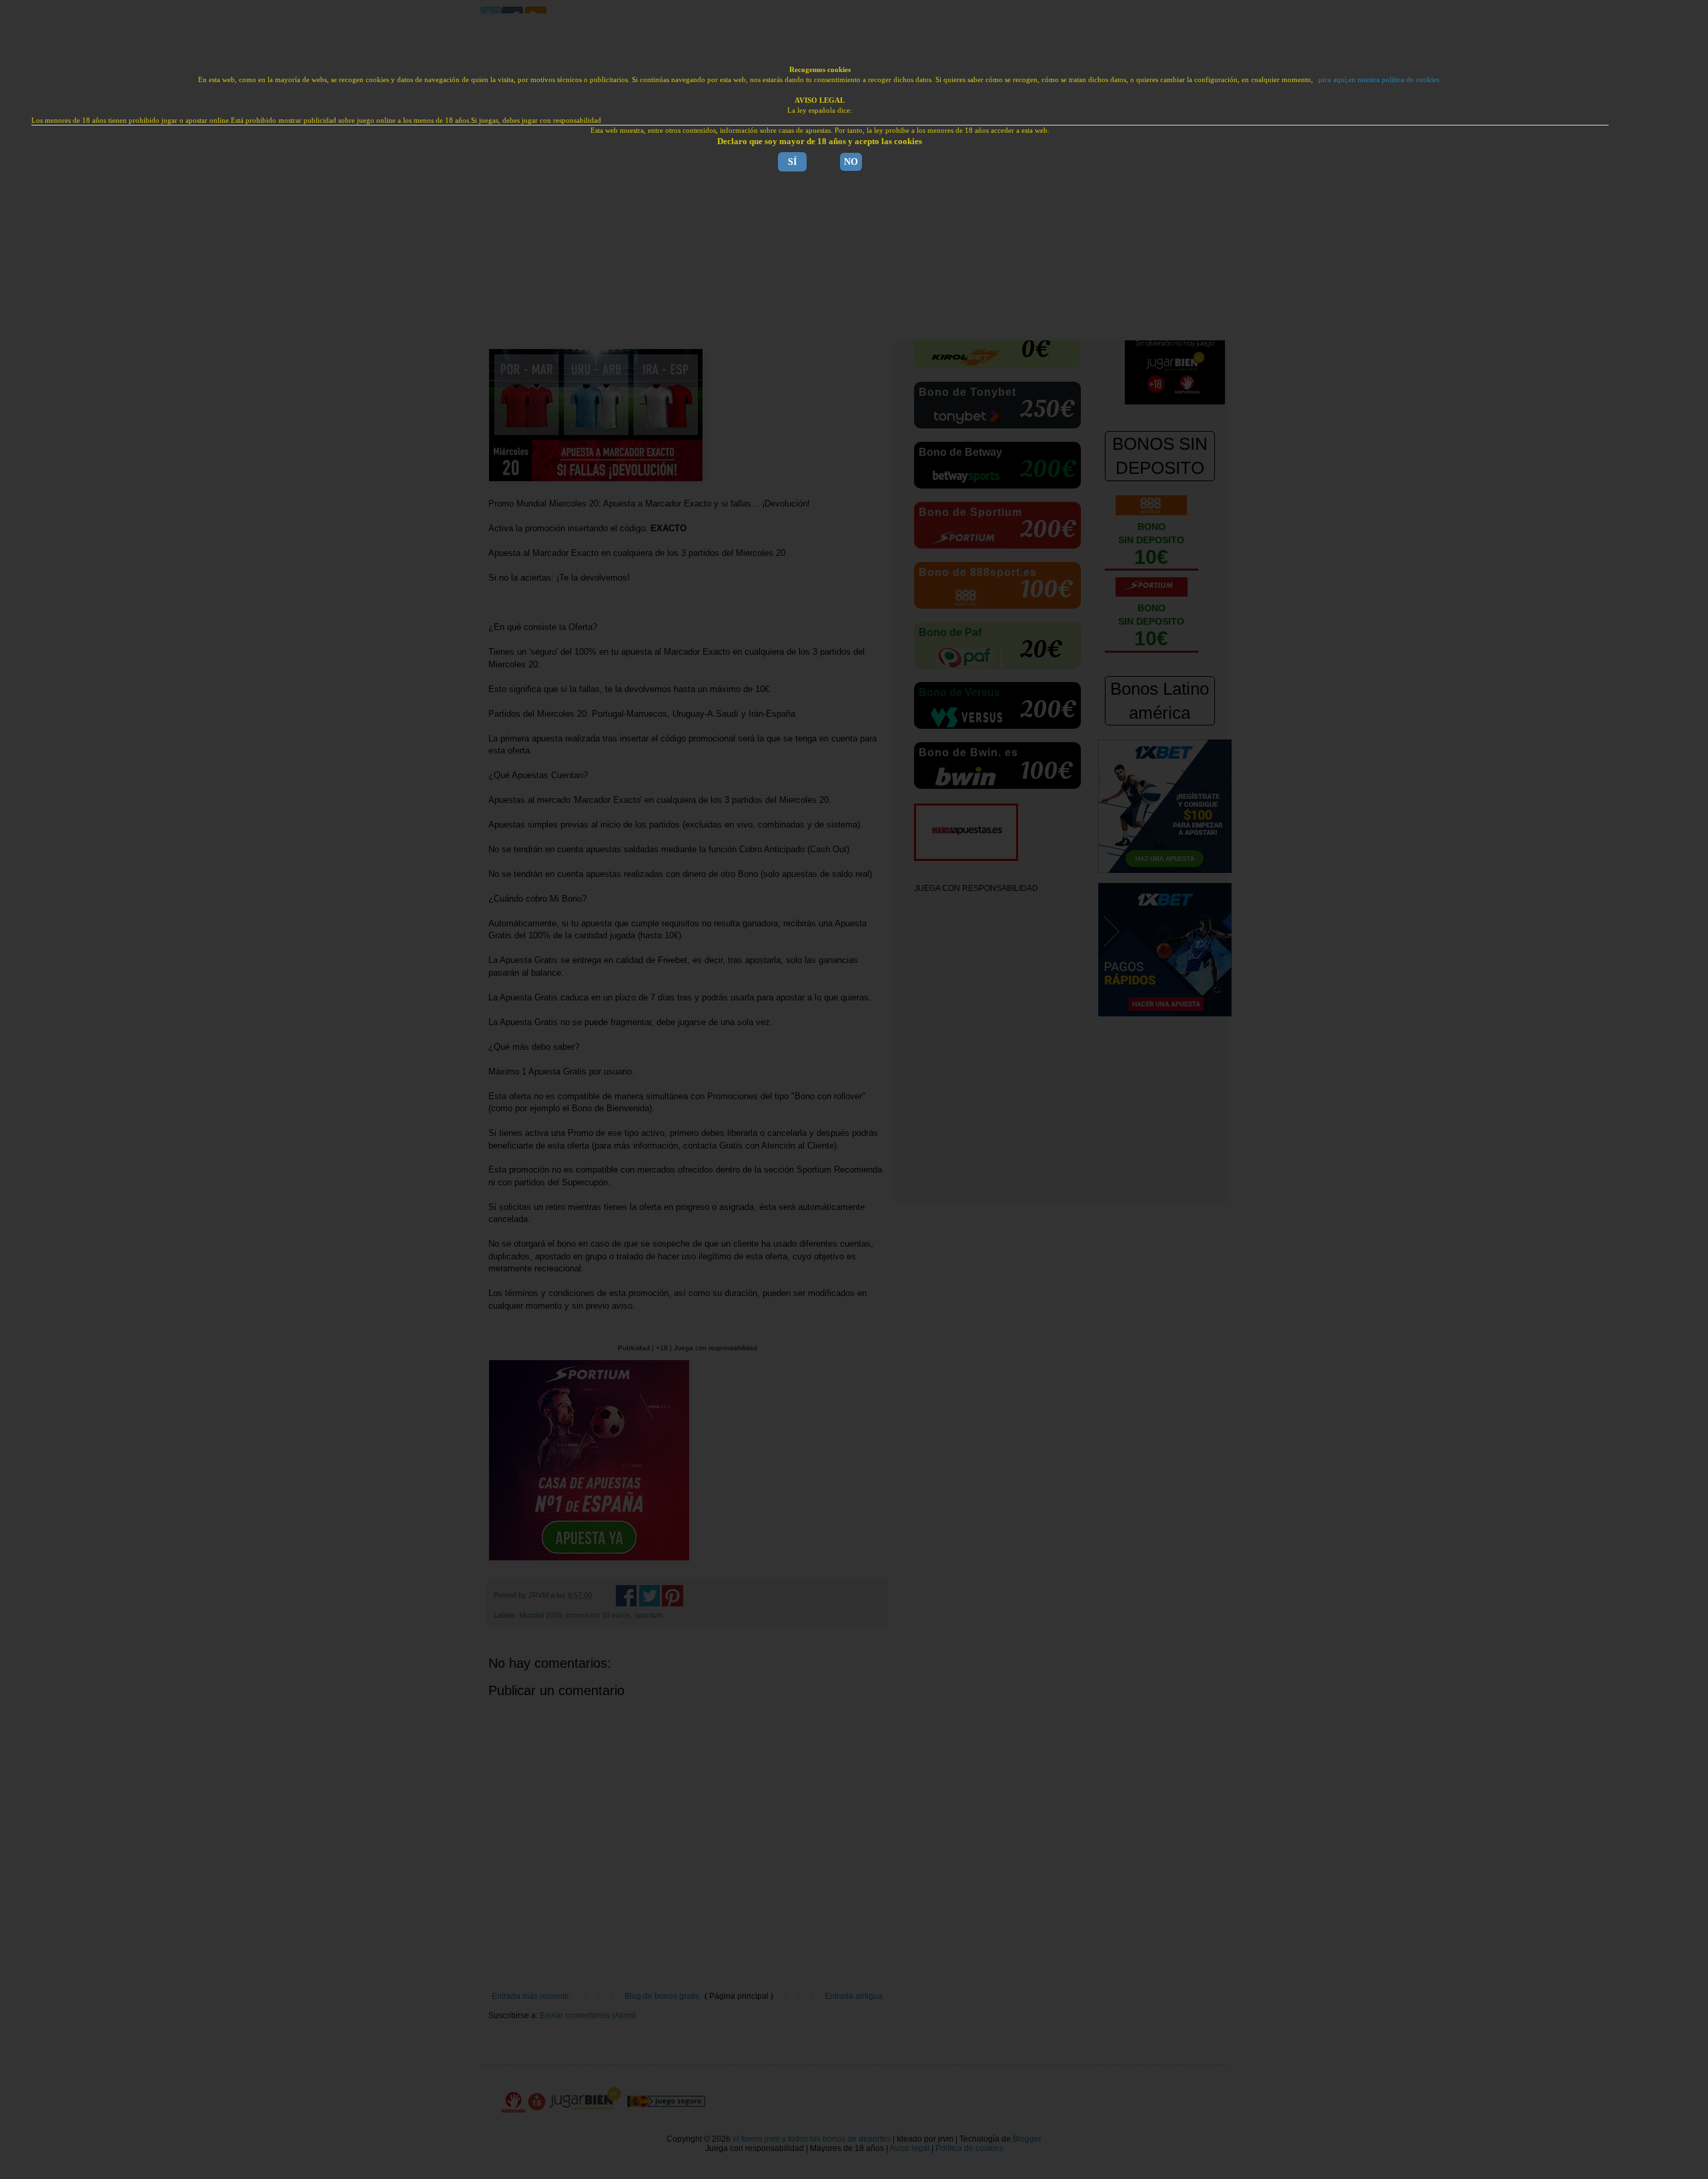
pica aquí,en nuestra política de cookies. (1380, 79)
